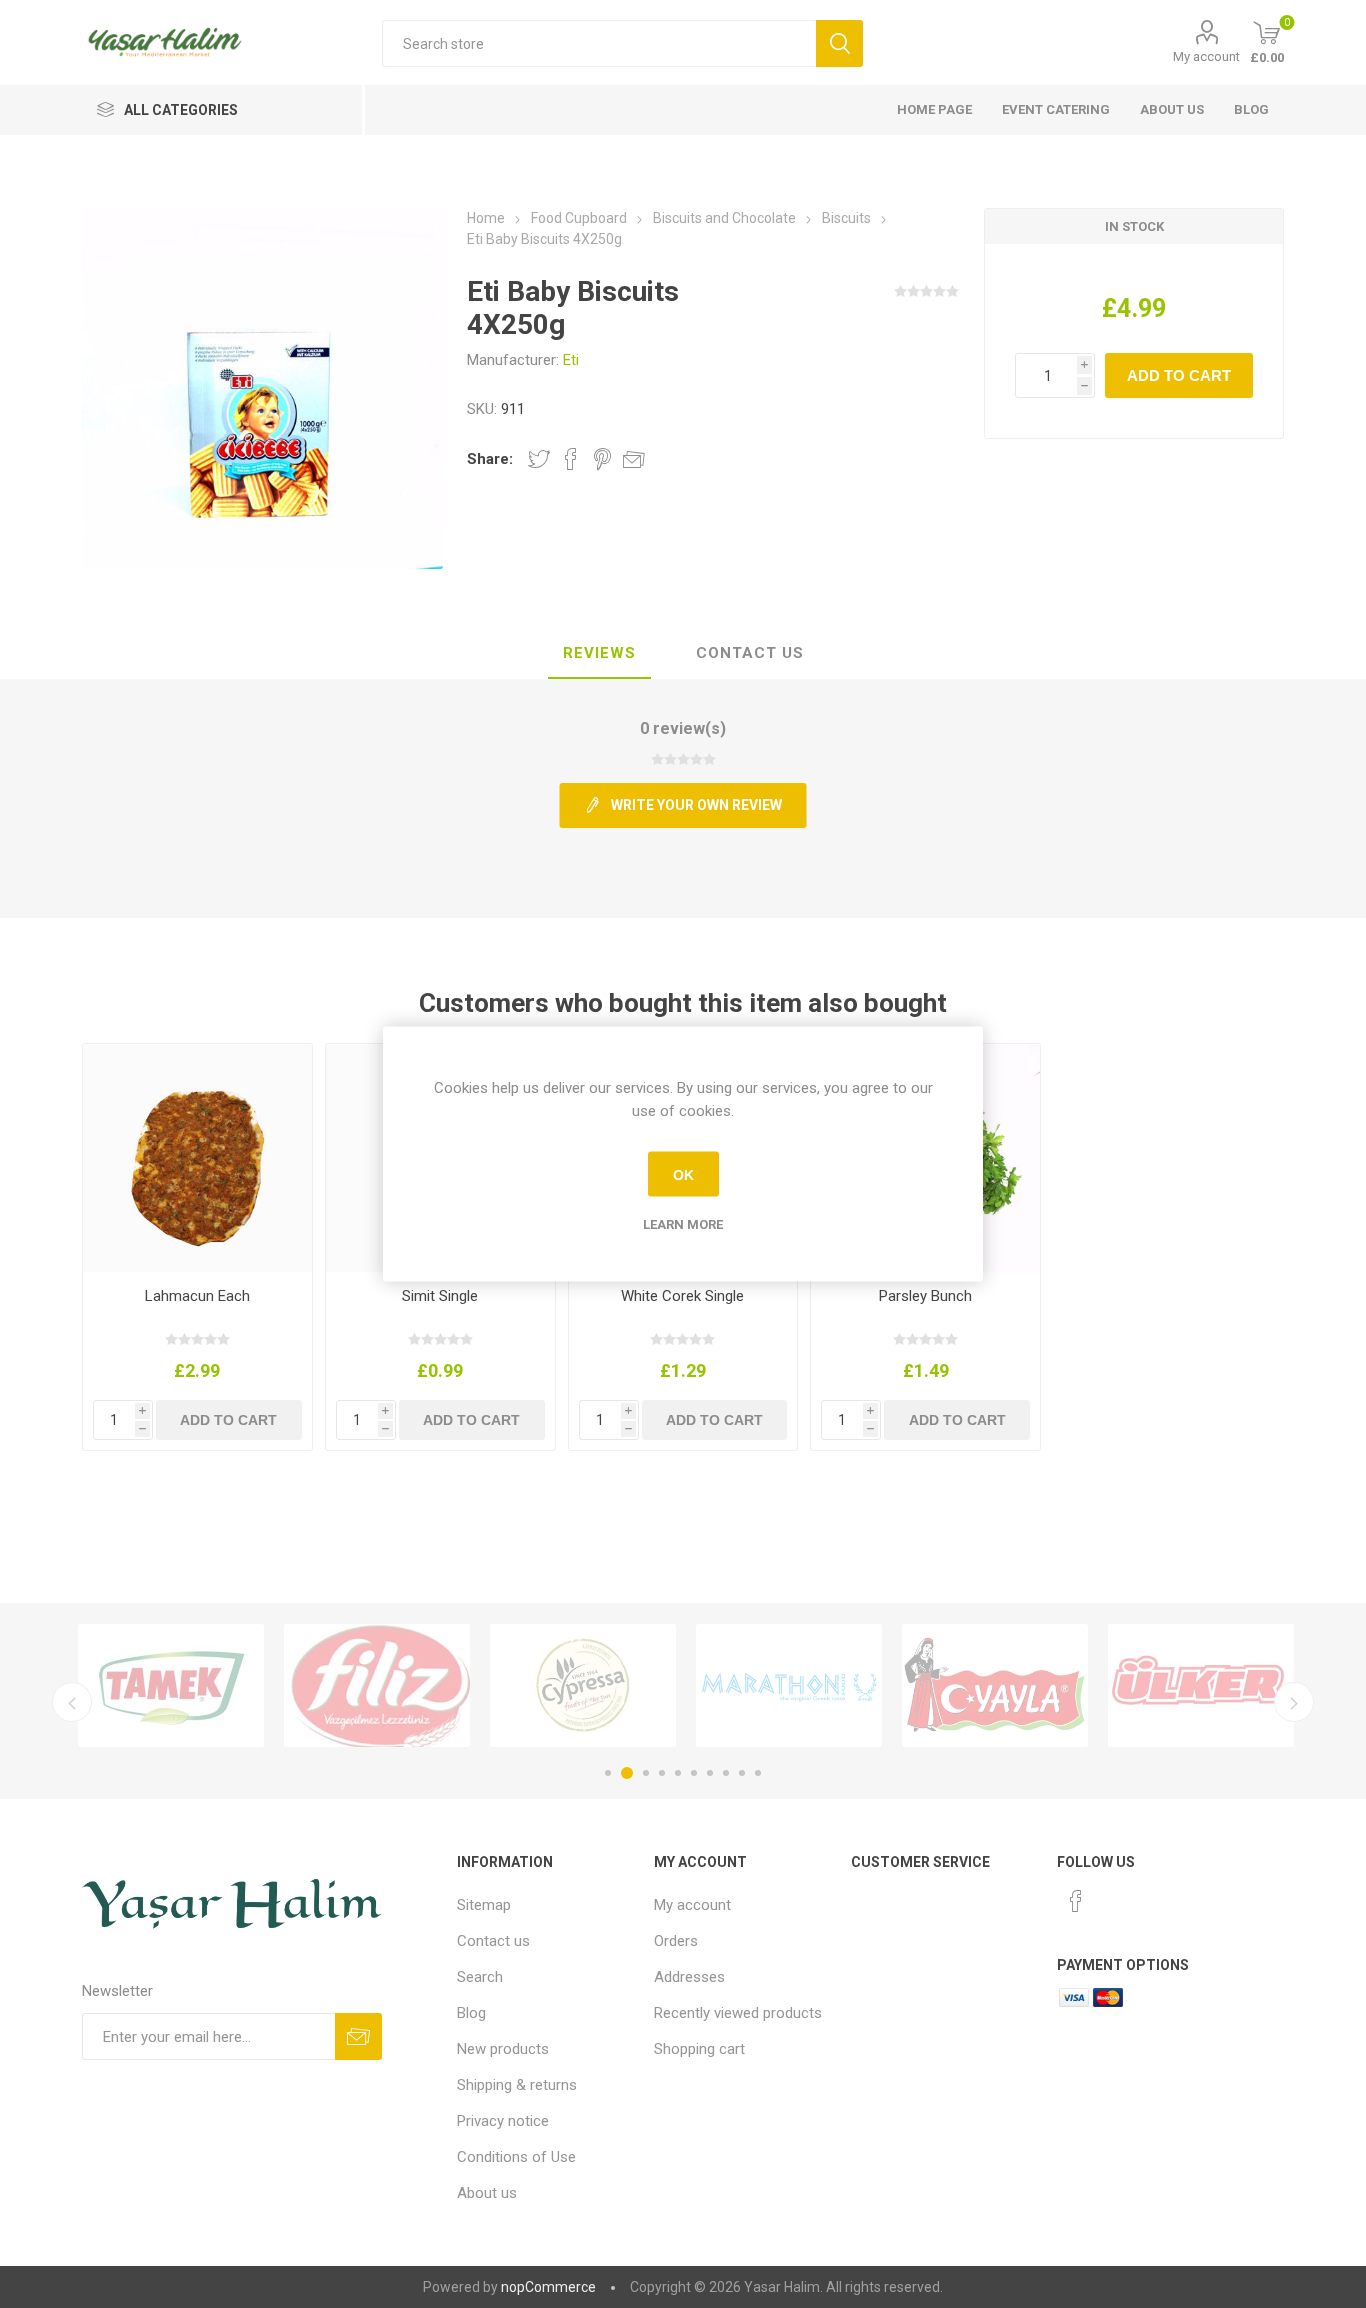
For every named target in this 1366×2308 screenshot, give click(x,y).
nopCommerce (548, 2287)
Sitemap (484, 1905)
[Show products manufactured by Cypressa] (572, 1685)
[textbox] (599, 43)
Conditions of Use (516, 2157)
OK (683, 1174)
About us (1172, 109)
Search (480, 1977)
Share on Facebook (571, 459)
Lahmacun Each (197, 1296)
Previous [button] (72, 1702)
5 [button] (678, 1773)
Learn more (683, 1224)
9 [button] (742, 1773)
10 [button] (758, 1773)
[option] (160, 1685)
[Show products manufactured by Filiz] (366, 1685)
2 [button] (624, 1773)
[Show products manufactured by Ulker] (1190, 1685)
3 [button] (643, 1773)
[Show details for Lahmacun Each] (197, 1158)
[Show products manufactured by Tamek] (160, 1685)
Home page (934, 109)
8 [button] (726, 1773)
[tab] (599, 654)
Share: (490, 459)
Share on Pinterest (602, 459)
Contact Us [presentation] (750, 653)
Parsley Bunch (925, 1296)
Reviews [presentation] (599, 653)
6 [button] (694, 1773)
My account (1206, 56)
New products (503, 2049)
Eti (571, 360)
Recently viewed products (738, 2013)
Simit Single (440, 1296)
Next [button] (1294, 1702)
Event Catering (1056, 109)
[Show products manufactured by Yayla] (984, 1685)
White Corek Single (682, 1296)
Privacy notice (503, 2121)
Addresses (689, 1977)
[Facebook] (1076, 1901)
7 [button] (710, 1773)
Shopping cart (699, 2049)
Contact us (493, 1941)
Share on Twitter (539, 459)
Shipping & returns (517, 2085)
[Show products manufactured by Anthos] (778, 1685)
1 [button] (608, 1773)
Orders (676, 1941)
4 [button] (662, 1773)
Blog (1251, 109)
